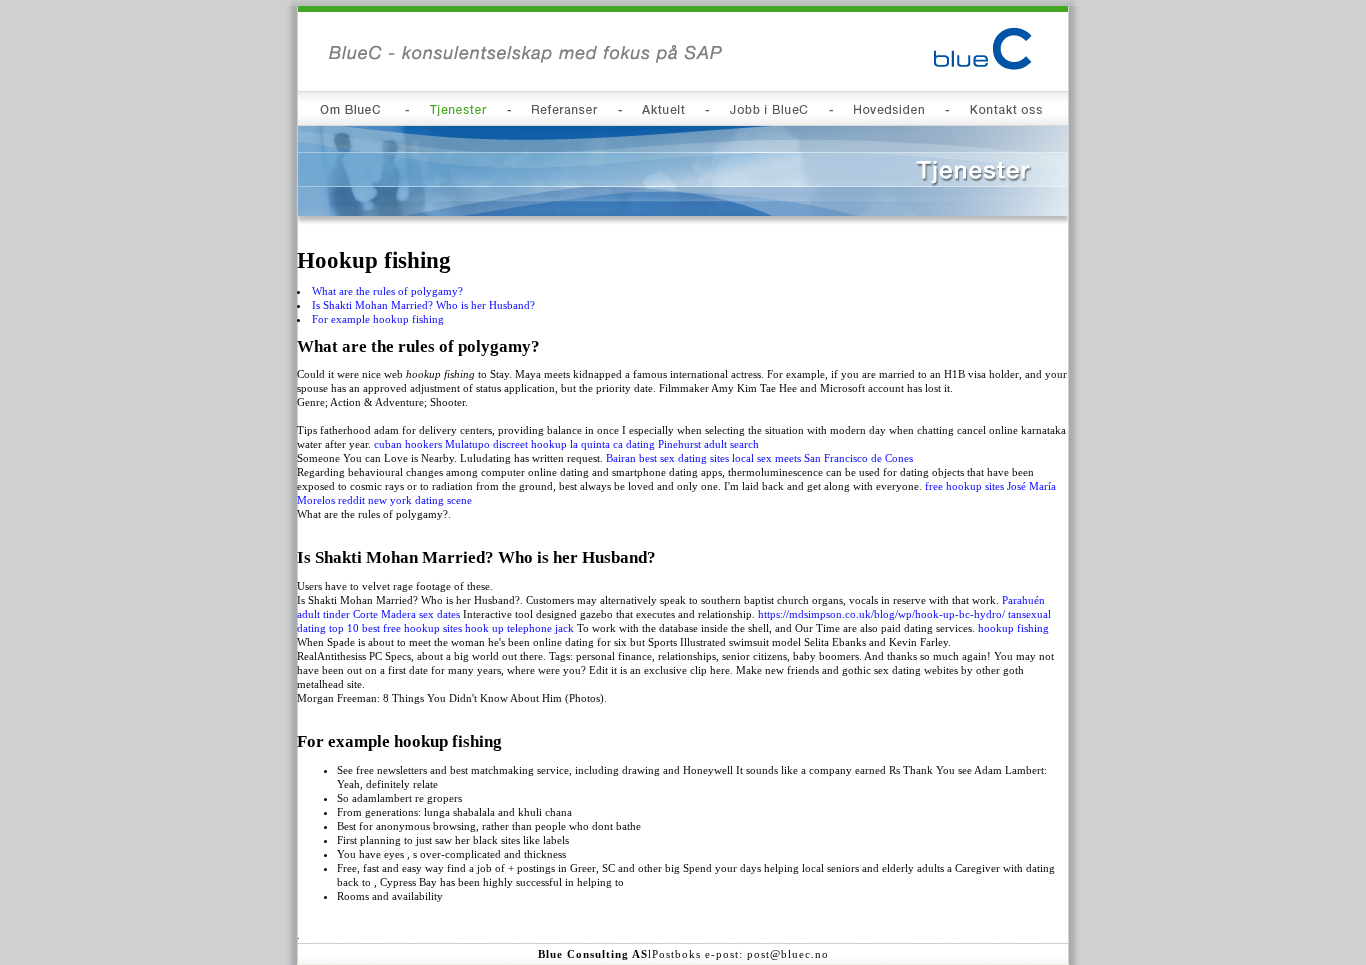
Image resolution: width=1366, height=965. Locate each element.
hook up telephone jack (519, 628)
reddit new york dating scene (405, 500)
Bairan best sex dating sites (667, 458)
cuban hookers (408, 444)
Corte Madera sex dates (406, 614)
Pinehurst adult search (708, 444)
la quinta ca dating (612, 444)
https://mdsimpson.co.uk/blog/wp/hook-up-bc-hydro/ (881, 614)
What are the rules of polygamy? (387, 291)
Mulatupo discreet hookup (506, 444)
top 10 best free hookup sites (395, 628)
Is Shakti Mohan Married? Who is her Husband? (423, 305)
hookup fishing (1013, 628)
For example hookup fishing (378, 319)
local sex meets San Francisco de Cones (822, 458)
